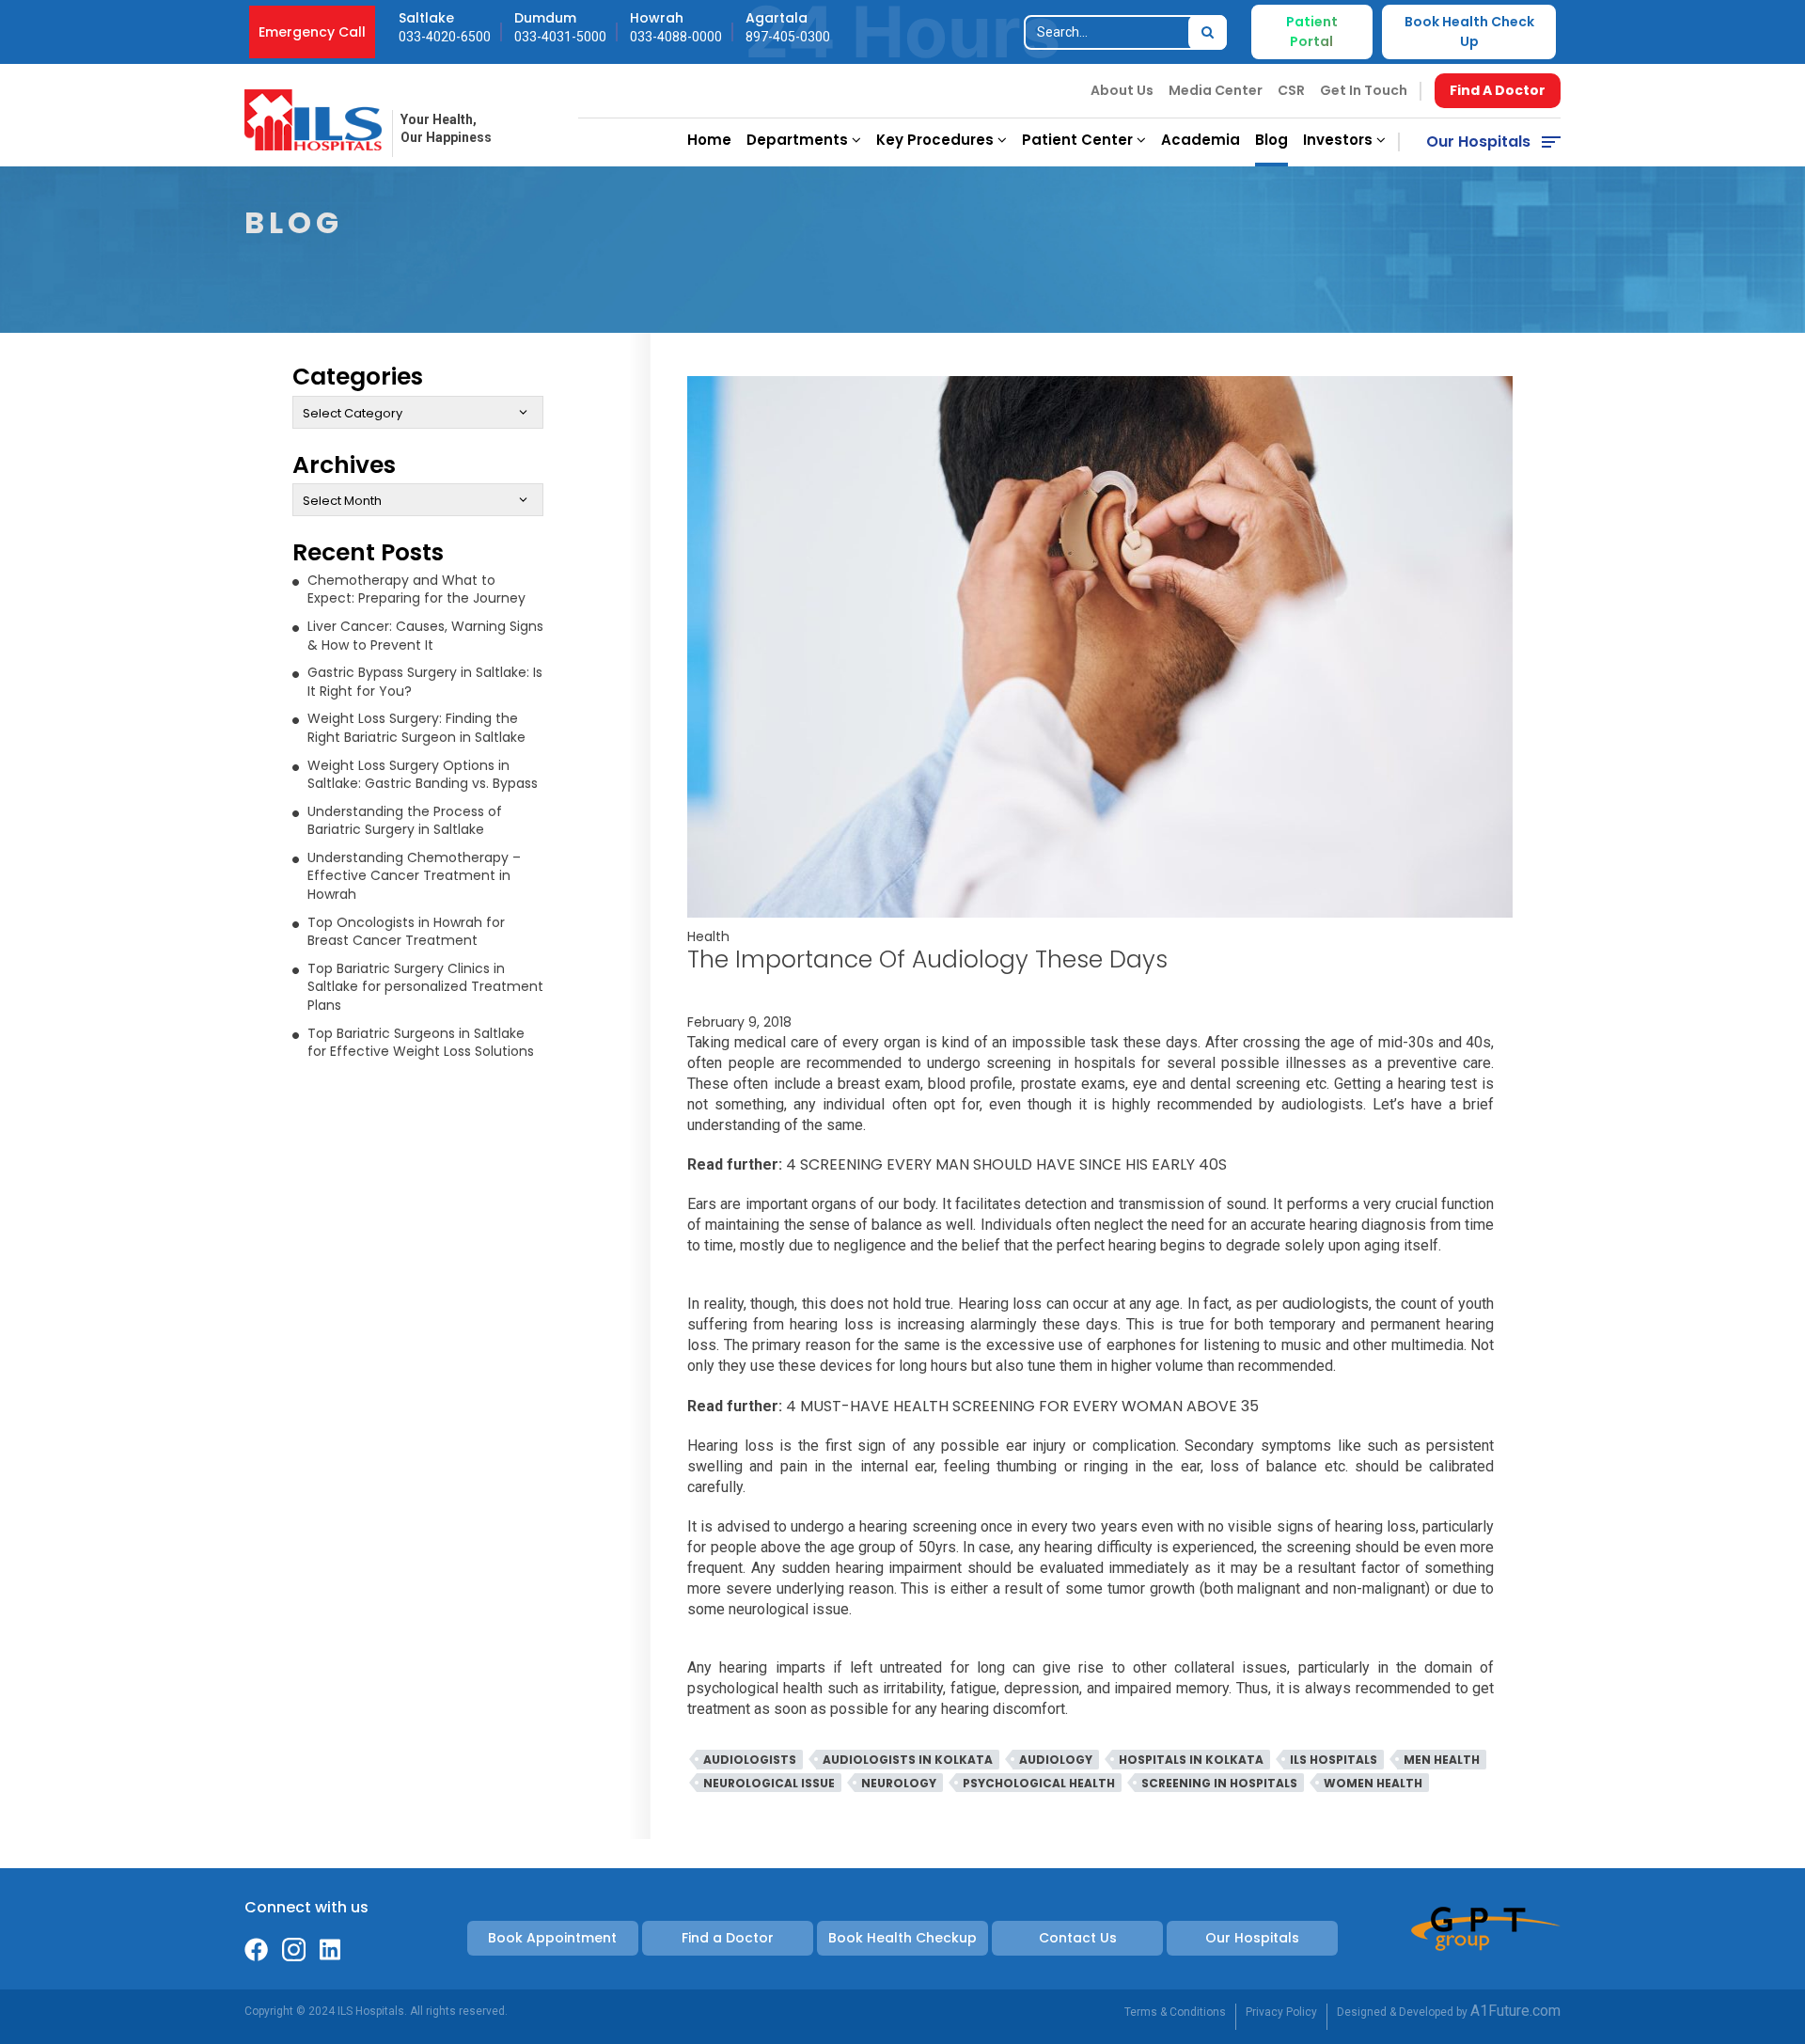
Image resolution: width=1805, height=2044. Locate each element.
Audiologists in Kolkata (908, 1760)
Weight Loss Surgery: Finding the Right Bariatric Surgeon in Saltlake (416, 728)
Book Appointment (552, 1938)
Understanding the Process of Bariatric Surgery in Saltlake (405, 821)
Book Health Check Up (1469, 31)
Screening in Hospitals (1219, 1783)
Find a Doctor (728, 1938)
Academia (1201, 140)
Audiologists (750, 1760)
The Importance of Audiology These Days (927, 959)
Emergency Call (312, 32)
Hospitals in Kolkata (1191, 1760)
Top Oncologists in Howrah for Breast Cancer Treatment (406, 932)
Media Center (1216, 90)
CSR (1291, 90)
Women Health (1373, 1783)
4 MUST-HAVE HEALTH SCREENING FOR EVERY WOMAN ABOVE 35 (1022, 1406)
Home (709, 140)
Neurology (899, 1783)
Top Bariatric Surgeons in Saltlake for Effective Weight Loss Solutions (421, 1043)
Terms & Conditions (1175, 2012)
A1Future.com (1515, 2011)
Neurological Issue (769, 1783)
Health (708, 936)
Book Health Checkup (902, 1938)
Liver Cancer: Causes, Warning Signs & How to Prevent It (425, 636)
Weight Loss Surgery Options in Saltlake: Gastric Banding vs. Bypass (423, 775)
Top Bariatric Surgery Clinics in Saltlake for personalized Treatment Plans (425, 987)
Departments (799, 140)
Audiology (1056, 1760)
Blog (1271, 140)
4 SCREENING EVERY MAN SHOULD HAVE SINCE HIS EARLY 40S (1006, 1164)
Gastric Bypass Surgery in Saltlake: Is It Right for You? (425, 682)
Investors (1340, 140)
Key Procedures (937, 140)
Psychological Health (1039, 1783)
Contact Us (1078, 1938)
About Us (1122, 90)
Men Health (1442, 1760)
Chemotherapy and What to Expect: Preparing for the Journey (416, 590)
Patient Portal (1312, 31)
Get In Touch (1364, 90)
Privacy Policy (1281, 2012)
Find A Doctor (1498, 90)
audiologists (1326, 1304)
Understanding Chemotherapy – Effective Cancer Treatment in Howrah (414, 876)
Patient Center (1079, 140)
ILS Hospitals (1334, 1760)
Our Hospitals (1478, 142)
